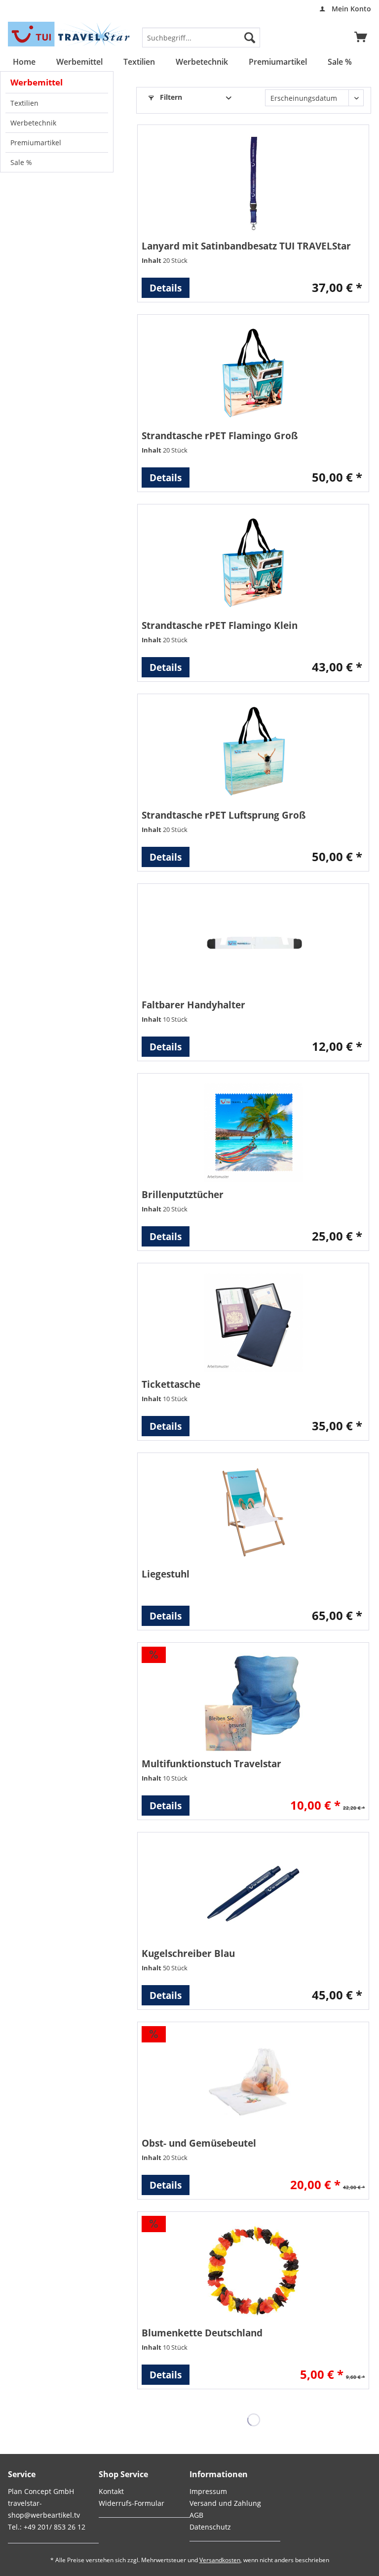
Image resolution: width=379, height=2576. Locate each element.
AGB (196, 2515)
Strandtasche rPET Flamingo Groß (220, 436)
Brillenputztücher (183, 1194)
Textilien (24, 103)
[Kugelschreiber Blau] (253, 1891)
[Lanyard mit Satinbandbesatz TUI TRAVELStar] (253, 184)
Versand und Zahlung (225, 2503)
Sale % (21, 162)
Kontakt (111, 2491)
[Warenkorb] (361, 38)
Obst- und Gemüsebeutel (199, 2143)
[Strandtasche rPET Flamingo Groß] (253, 374)
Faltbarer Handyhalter (193, 1005)
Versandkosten (220, 2560)
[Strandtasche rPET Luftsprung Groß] (253, 753)
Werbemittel (37, 82)
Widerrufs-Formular (132, 2503)
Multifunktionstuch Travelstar (211, 1764)
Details (166, 288)
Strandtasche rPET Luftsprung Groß (224, 815)
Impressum (208, 2491)
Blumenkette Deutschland (202, 2333)
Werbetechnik (33, 123)
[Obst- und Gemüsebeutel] (253, 2081)
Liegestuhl (166, 1574)
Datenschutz (210, 2527)
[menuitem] (342, 9)
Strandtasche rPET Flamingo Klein (220, 625)
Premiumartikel (36, 143)
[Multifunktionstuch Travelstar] (253, 1702)
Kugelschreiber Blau (188, 1953)
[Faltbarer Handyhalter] (253, 943)
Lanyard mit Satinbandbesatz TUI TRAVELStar (246, 246)
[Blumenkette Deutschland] (253, 2271)
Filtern (170, 97)
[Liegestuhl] (253, 1512)
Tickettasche (171, 1384)
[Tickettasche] (253, 1322)
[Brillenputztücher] (253, 1132)
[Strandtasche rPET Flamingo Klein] (253, 563)
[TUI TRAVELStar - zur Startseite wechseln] (71, 34)
